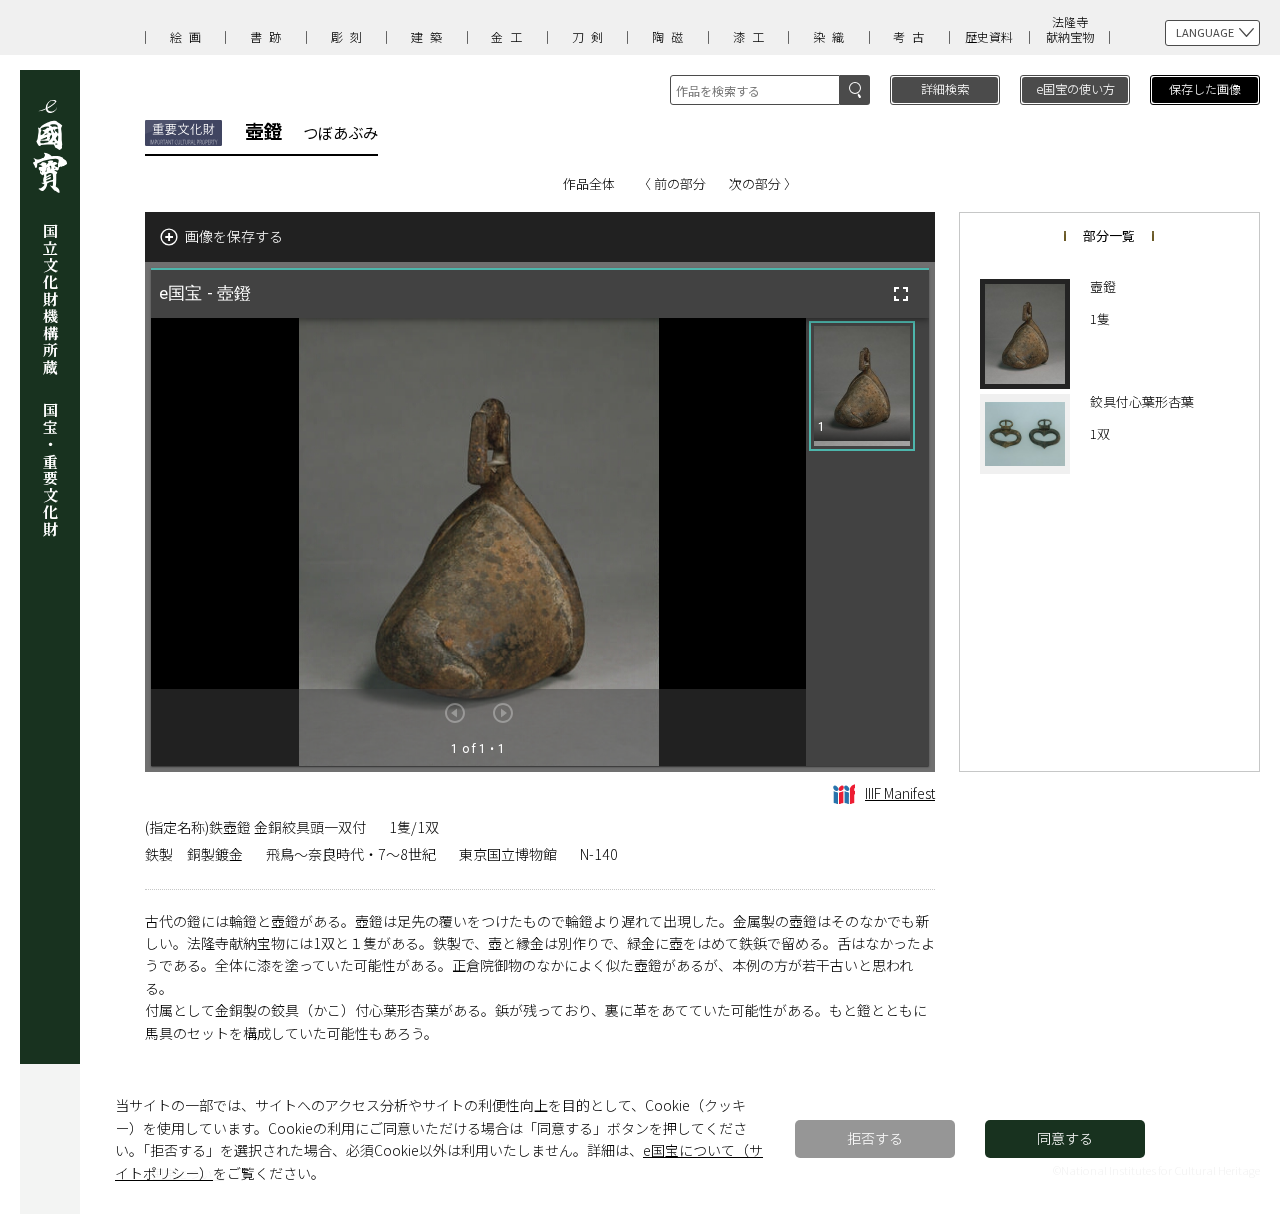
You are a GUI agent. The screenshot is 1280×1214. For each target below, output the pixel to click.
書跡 (269, 36)
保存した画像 (1205, 88)
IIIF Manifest (900, 793)
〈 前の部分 (672, 183)
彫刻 (350, 36)
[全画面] (901, 294)
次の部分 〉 (763, 183)
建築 (430, 36)
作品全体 (589, 183)
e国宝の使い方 (1075, 88)
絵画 (189, 36)
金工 (510, 36)
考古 (912, 36)
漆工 (752, 36)
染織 (832, 36)
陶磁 (671, 36)
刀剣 (591, 36)
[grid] (867, 542)
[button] (862, 386)
